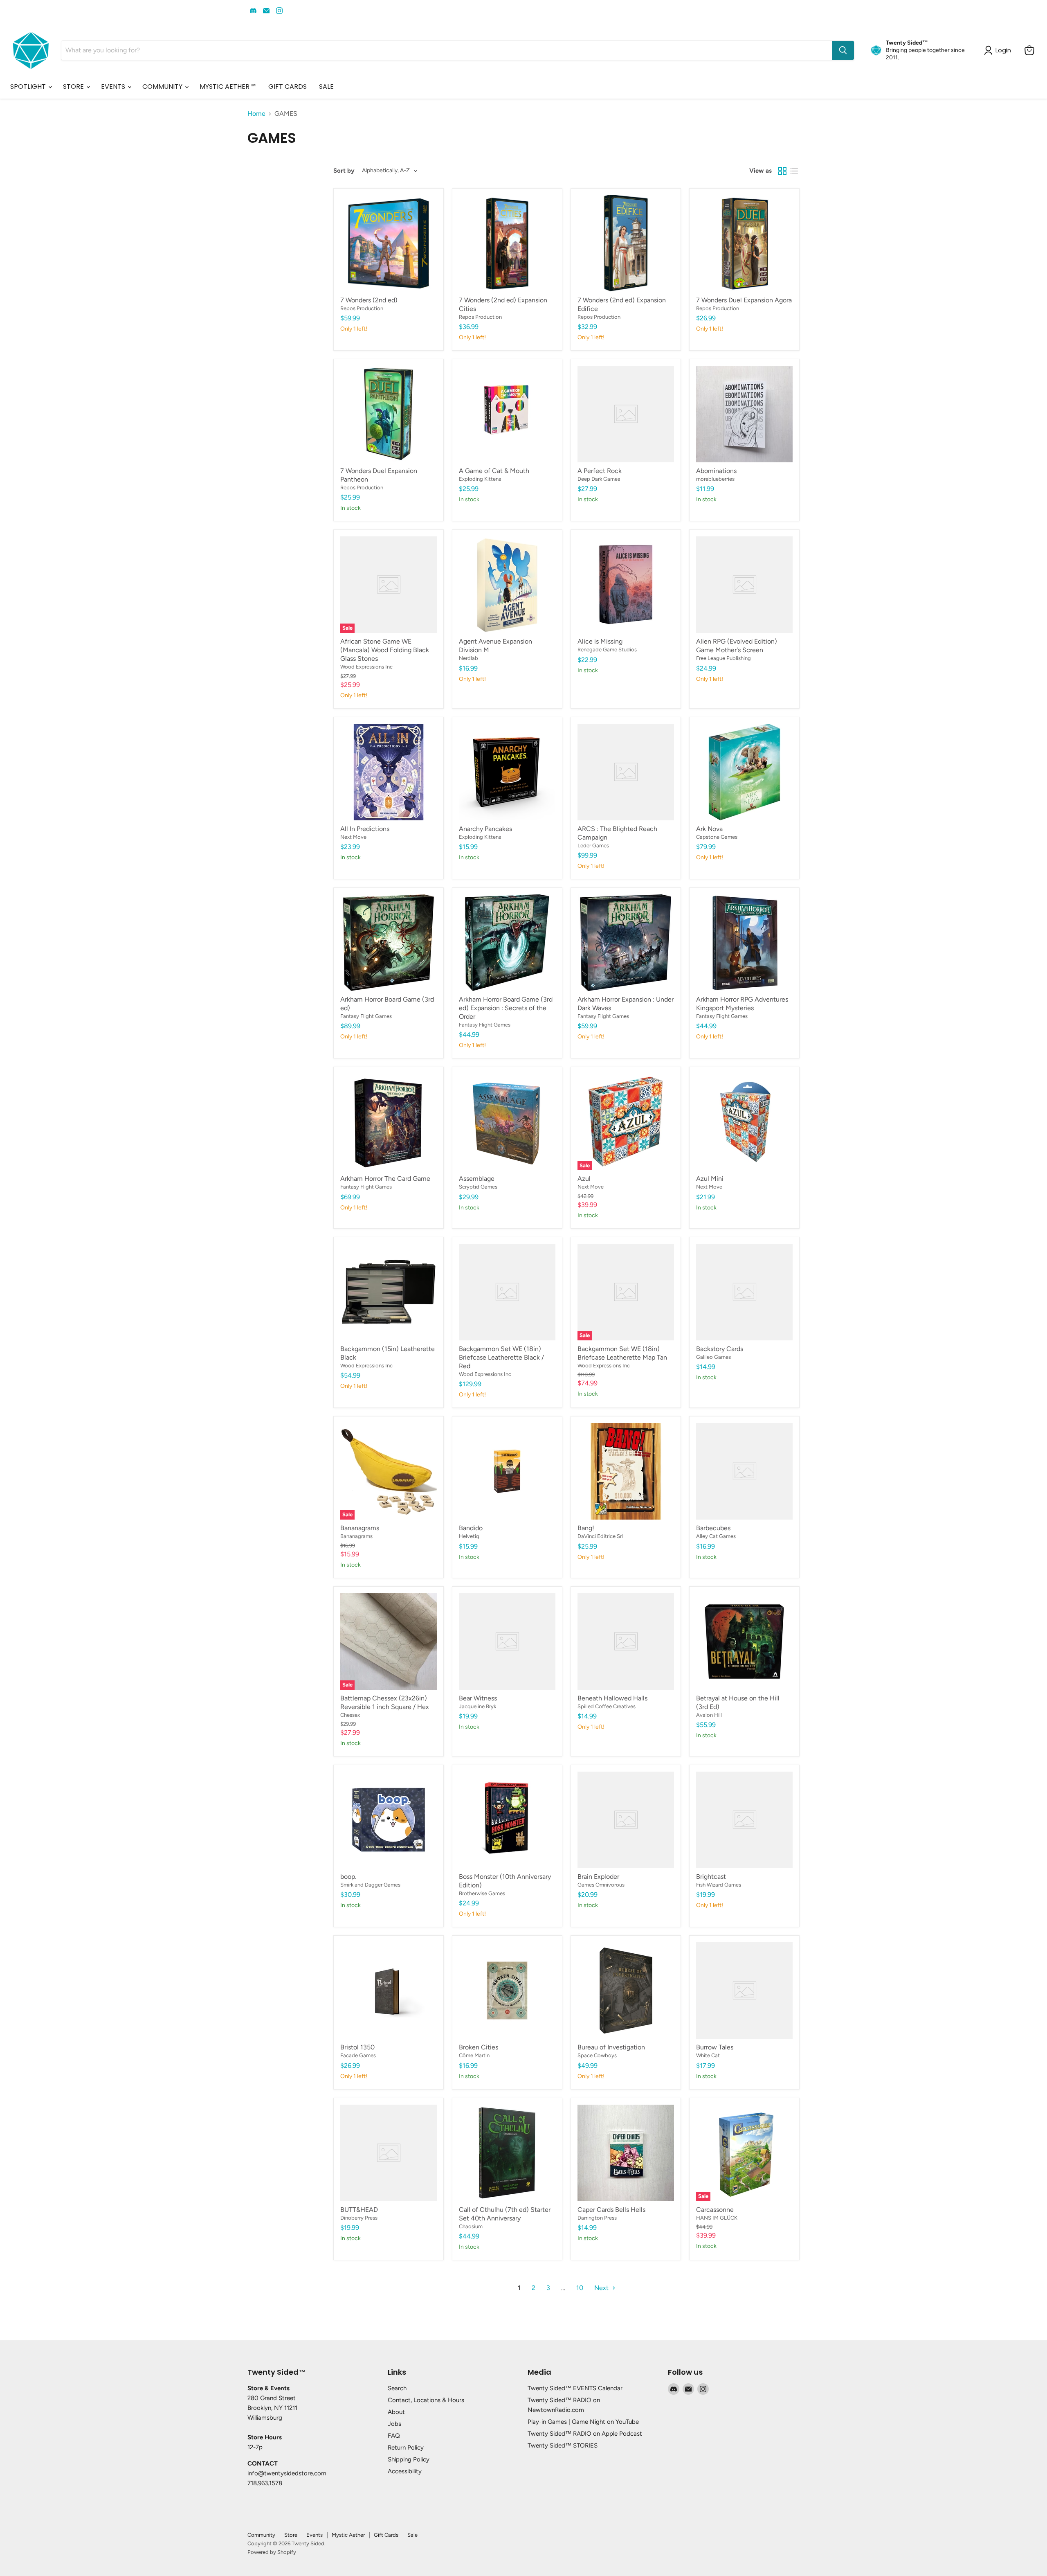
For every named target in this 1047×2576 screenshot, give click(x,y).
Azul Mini (710, 1179)
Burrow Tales (715, 2047)
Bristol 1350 (357, 2047)
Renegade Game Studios (607, 650)
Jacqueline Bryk (477, 1706)
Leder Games (593, 846)
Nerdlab (468, 658)
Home (256, 114)
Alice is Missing (600, 641)
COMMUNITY (163, 87)
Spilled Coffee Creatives (607, 1706)
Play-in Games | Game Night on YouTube (583, 2422)
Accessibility (405, 2471)
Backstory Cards (720, 1349)
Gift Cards (386, 2535)
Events (315, 2535)
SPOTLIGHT (29, 87)
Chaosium (471, 2226)
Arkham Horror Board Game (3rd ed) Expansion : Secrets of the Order (506, 1008)
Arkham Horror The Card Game (385, 1179)
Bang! (586, 1528)
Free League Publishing (723, 658)
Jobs (394, 2424)
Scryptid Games (478, 1187)
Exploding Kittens (480, 479)
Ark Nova (709, 829)
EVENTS (114, 87)
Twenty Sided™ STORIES (563, 2445)
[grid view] (782, 171)
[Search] (843, 50)
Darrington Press (597, 2218)
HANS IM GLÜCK (717, 2218)
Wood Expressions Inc (366, 667)
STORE (74, 87)
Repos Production (362, 308)
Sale (412, 2535)
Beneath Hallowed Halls (612, 1698)
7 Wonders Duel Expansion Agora (744, 300)
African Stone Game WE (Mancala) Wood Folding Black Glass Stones (385, 650)
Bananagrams (360, 1528)
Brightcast (711, 1877)
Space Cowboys (597, 2055)
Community (261, 2535)
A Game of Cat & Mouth (494, 471)
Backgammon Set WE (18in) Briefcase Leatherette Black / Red (501, 1357)
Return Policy (406, 2448)
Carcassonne (715, 2210)
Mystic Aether (348, 2535)
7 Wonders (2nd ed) (369, 300)
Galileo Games (713, 1357)
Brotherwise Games (482, 1893)
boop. (348, 1877)
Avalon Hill (709, 1715)
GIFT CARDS (288, 87)
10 (580, 2288)
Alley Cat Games (716, 1536)
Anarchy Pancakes (485, 829)
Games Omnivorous (601, 1885)
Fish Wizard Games (719, 1885)
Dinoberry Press (359, 2218)
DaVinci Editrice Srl (600, 1536)
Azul (584, 1179)
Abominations (716, 471)
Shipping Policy (409, 2459)
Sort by (344, 171)
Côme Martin (474, 2055)
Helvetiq (469, 1536)
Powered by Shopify (272, 2552)
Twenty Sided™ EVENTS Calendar (575, 2388)
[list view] (794, 171)
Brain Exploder (598, 1877)
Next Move (353, 837)
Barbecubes (713, 1528)
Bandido (471, 1528)
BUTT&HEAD (359, 2210)
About (396, 2412)
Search (397, 2388)
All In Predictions (365, 829)
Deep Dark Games (599, 479)
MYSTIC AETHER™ (228, 87)
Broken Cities (479, 2047)
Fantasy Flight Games (366, 1016)
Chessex (350, 1715)
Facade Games (358, 2055)
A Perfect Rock (600, 471)
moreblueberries (715, 479)
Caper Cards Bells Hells (611, 2210)
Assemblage (477, 1179)
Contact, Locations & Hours (426, 2400)
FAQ (394, 2436)
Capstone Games (717, 837)
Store (291, 2535)
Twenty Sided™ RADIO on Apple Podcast (585, 2434)
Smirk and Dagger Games (370, 1885)
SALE (326, 87)
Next (602, 2288)
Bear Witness (478, 1698)
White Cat (708, 2055)
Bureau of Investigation (611, 2047)
